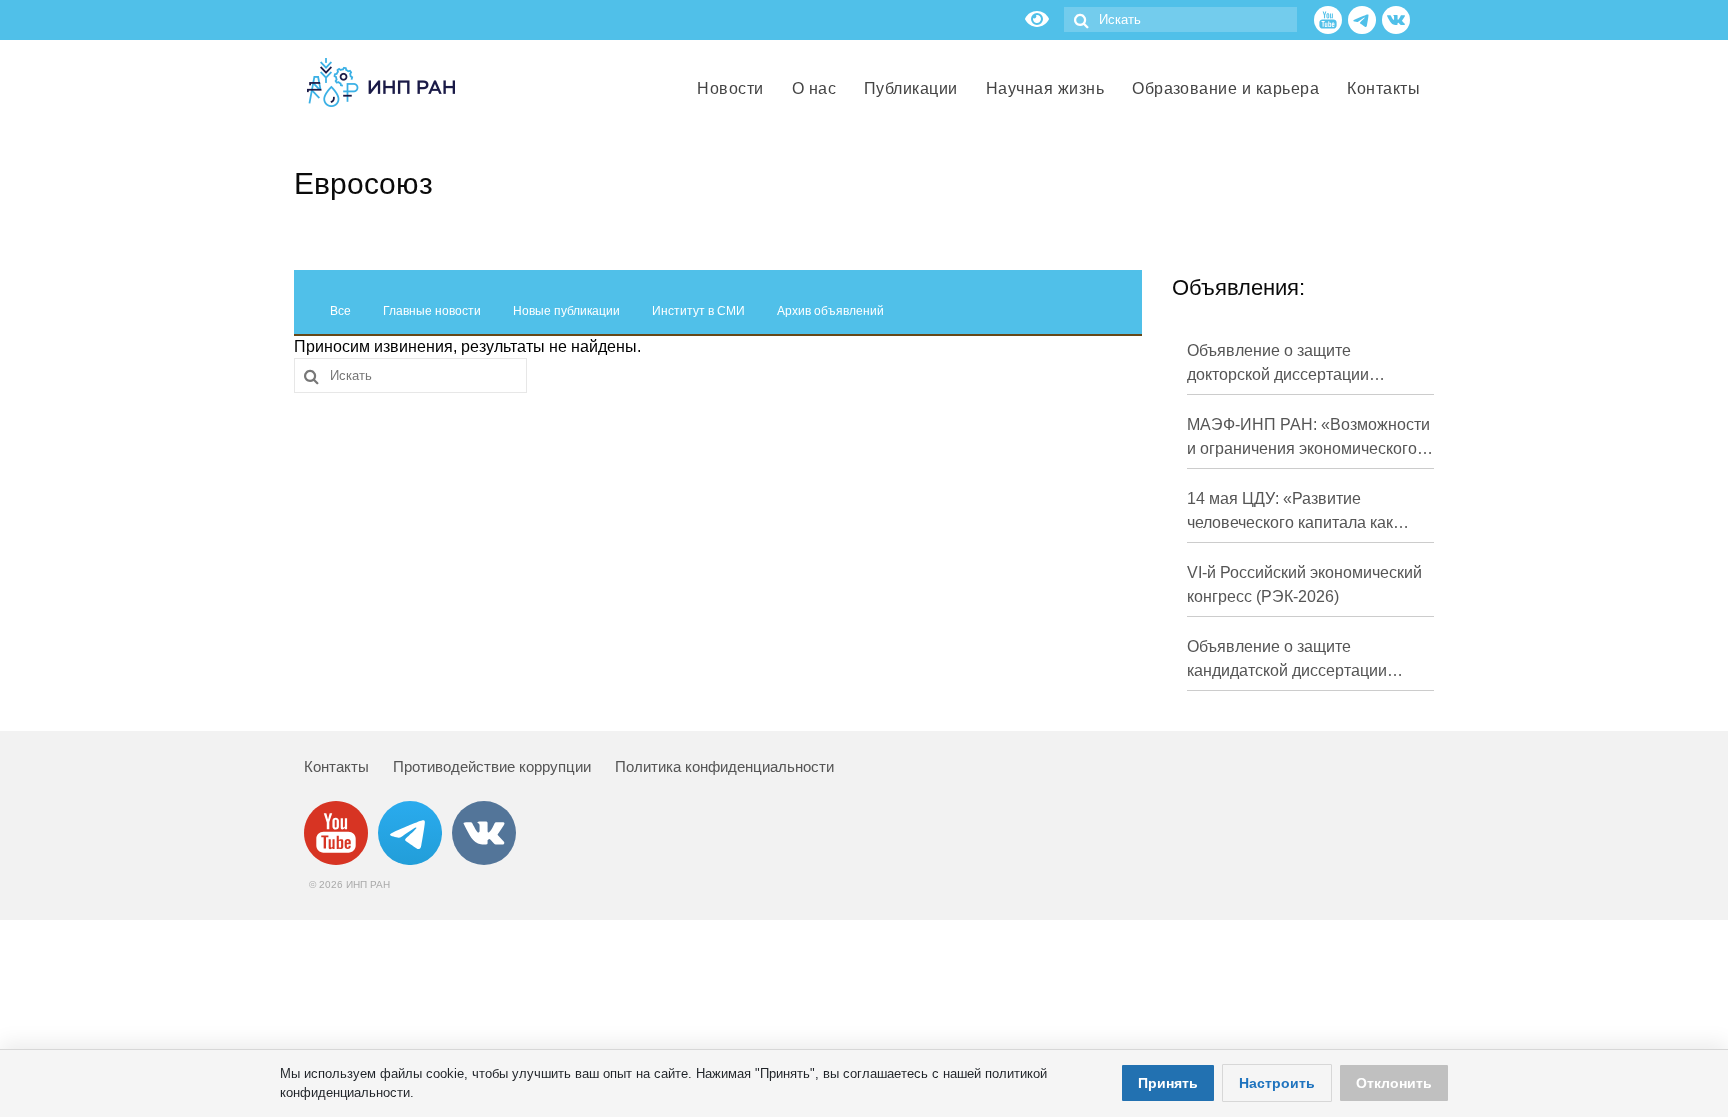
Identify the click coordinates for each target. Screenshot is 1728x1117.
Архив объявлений (830, 311)
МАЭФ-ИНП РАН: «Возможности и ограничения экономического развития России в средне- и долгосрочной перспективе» (1308, 438)
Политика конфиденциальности (724, 766)
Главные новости (432, 311)
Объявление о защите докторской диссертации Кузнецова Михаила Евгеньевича (1278, 364)
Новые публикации (566, 311)
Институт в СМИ (698, 311)
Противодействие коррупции (492, 766)
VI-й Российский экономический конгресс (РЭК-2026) (1304, 584)
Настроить (1277, 1083)
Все (340, 311)
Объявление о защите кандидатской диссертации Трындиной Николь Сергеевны (1302, 660)
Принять (1168, 1083)
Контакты (336, 766)
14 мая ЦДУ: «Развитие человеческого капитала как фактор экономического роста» (1302, 512)
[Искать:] (1180, 19)
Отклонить (1394, 1083)
